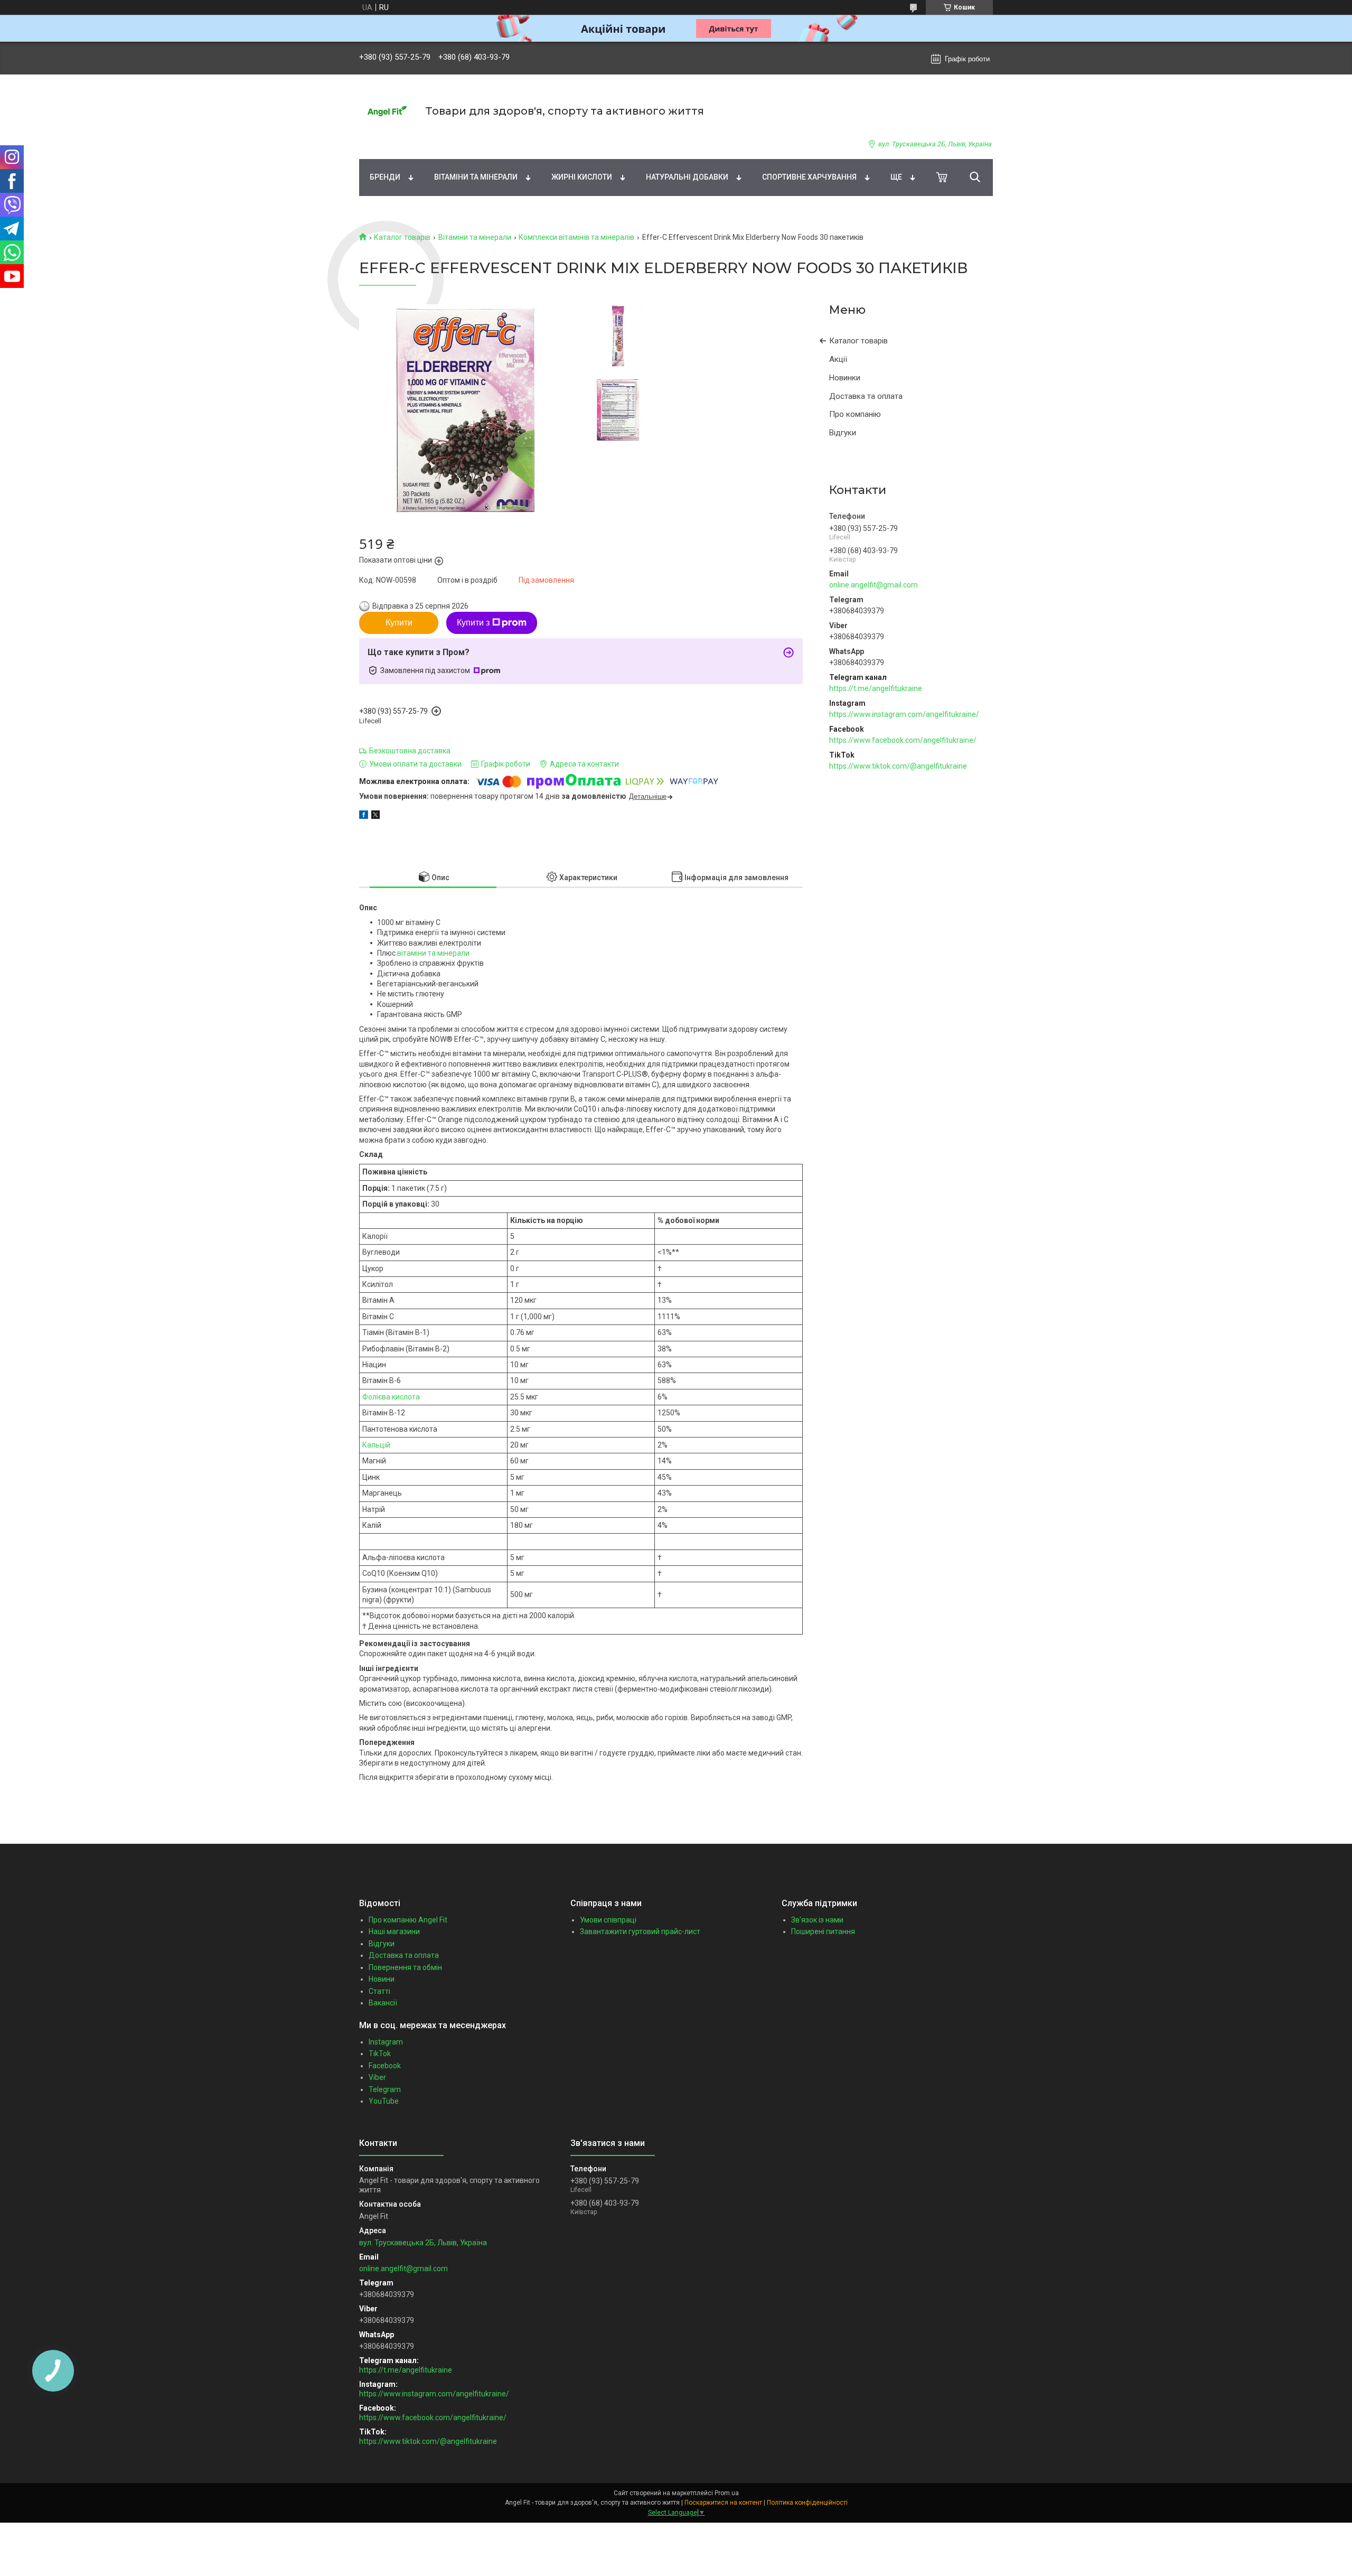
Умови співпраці (608, 1920)
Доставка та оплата (866, 396)
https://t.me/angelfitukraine (876, 688)
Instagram (386, 2042)
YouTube (384, 2101)
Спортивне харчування (809, 177)
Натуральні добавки (687, 177)
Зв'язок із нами (817, 1920)
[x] (375, 816)
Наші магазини (394, 1931)
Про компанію (855, 414)
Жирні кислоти (582, 177)
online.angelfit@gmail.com (874, 585)
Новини (382, 1979)
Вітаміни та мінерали (476, 177)
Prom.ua (727, 2493)
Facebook (385, 2066)
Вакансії (383, 2003)
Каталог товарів (402, 237)
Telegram (385, 2089)
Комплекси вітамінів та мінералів (576, 237)
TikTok (380, 2054)
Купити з (473, 623)
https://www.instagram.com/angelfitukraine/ (904, 714)
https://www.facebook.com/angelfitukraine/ (903, 740)
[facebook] (364, 816)
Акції (838, 359)
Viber (377, 2077)
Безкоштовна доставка (410, 751)
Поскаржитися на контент (723, 2503)
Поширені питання (823, 1931)
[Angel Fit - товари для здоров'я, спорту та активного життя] (386, 111)
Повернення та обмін (405, 1967)
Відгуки (843, 433)
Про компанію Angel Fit (408, 1920)
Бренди (385, 177)
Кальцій (376, 1445)
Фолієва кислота (391, 1397)
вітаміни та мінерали (433, 953)
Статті (379, 1991)
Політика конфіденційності (807, 2503)
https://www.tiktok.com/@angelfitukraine (898, 766)
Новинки (845, 378)
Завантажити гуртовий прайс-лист (640, 1931)
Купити (399, 623)
